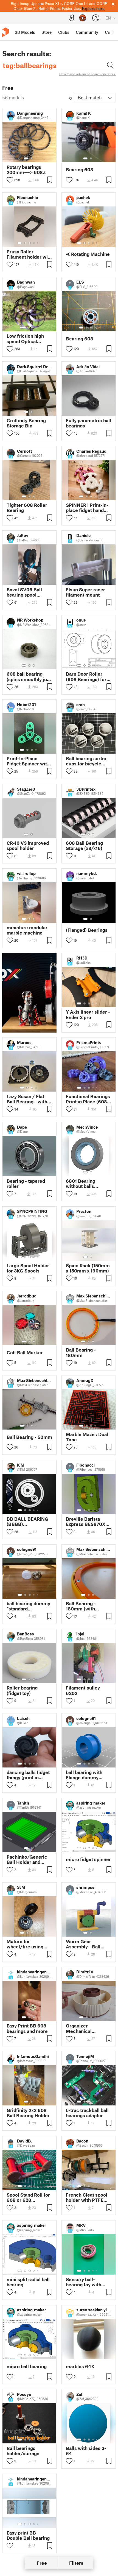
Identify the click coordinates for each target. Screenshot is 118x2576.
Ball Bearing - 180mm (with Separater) (81, 1606)
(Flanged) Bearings (87, 930)
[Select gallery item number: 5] (38, 243)
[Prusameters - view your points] (83, 18)
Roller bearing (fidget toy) (22, 1690)
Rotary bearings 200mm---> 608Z (26, 170)
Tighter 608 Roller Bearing (27, 508)
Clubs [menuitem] (64, 32)
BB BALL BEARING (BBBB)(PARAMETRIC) (27, 1521)
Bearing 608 (80, 170)
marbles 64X (80, 2366)
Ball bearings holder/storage (23, 2451)
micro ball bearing (27, 2366)
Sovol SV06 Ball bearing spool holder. (24, 592)
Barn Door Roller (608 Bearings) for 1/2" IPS (86, 676)
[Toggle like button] (10, 180)
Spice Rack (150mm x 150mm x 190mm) (88, 1268)
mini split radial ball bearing (28, 2282)
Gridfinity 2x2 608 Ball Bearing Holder (28, 2113)
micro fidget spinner (88, 1859)
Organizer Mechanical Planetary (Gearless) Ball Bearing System (88, 2028)
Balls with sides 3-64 (86, 2451)
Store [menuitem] (47, 32)
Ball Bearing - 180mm (81, 1352)
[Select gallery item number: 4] (34, 243)
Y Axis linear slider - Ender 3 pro (88, 1014)
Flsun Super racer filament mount (85, 592)
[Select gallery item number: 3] (30, 243)
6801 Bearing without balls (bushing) (81, 1184)
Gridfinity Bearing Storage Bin (26, 423)
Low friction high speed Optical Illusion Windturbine (29, 339)
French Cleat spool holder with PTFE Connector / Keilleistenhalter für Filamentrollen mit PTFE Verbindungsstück (88, 2197)
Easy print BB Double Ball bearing (28, 2535)
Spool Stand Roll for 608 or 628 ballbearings (28, 2197)
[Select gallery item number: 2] (32, 158)
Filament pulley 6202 (83, 1690)
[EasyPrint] (72, 18)
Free (42, 2563)
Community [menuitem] (87, 32)
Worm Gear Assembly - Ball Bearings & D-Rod (85, 1944)
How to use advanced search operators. (88, 74)
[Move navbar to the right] (113, 32)
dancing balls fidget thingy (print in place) (28, 1775)
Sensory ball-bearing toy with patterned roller (84, 2282)
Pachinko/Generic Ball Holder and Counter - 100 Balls (28, 1859)
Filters (76, 2563)
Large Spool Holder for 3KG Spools (28, 1268)
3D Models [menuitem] (25, 32)
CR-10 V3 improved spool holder (28, 846)
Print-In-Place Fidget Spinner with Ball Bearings (28, 761)
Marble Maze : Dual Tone (87, 1437)
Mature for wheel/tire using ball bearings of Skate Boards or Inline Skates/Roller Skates (29, 1944)
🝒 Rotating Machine (88, 254)
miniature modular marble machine (27, 930)
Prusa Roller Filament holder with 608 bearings (29, 254)
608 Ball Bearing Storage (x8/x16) (84, 846)
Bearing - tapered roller (26, 1184)
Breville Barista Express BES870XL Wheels (87, 1521)
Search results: (27, 54)
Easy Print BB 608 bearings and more (27, 2028)
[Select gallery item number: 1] (26, 158)
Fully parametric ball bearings (88, 423)
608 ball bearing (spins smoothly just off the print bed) (29, 676)
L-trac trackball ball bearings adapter (87, 2113)
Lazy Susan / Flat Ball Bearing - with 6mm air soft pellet (28, 1099)
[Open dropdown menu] (51, 960)
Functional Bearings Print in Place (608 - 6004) (88, 1099)
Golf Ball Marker (25, 1353)
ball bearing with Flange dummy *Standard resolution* (84, 1775)
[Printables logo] (5, 32)
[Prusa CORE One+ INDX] (29, 993)
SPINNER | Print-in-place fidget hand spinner (87, 508)
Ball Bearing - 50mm (29, 1437)
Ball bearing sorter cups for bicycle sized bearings (86, 761)
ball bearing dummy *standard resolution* (28, 1606)
